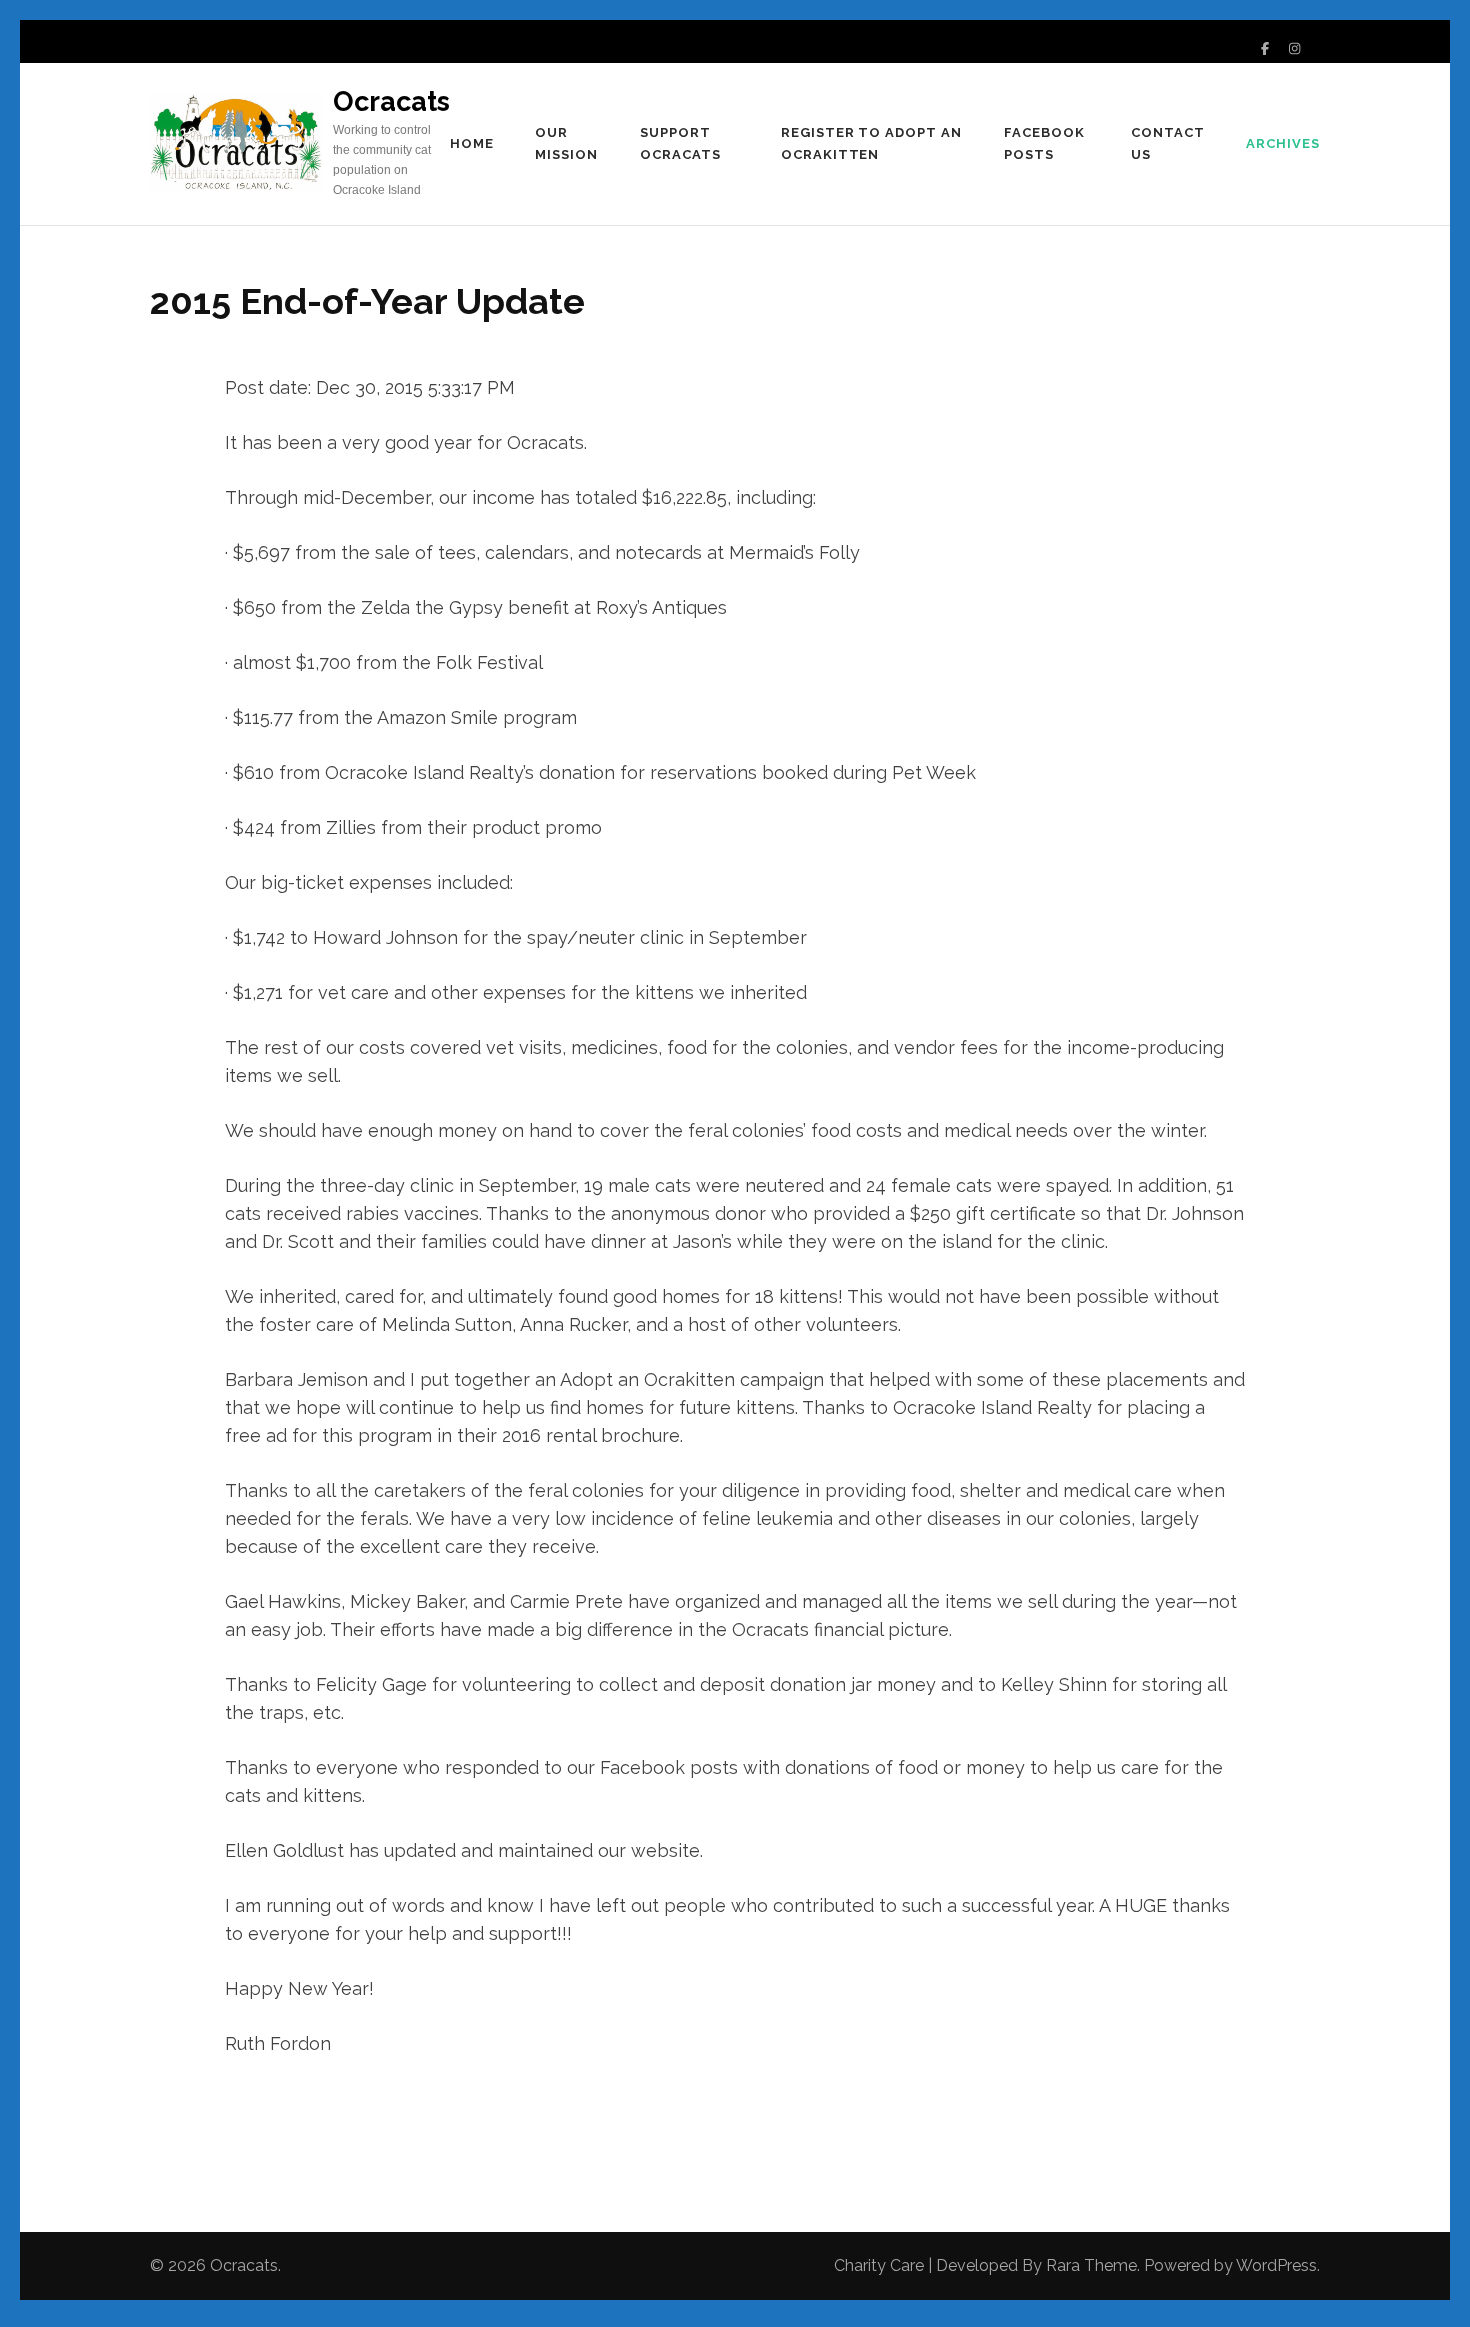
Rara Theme (1091, 2265)
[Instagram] (1294, 48)
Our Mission (566, 143)
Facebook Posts (1044, 143)
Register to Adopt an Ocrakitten (872, 143)
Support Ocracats (680, 143)
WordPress (1276, 2265)
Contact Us (1168, 143)
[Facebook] (1265, 48)
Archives (1283, 143)
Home (472, 143)
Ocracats (391, 101)
